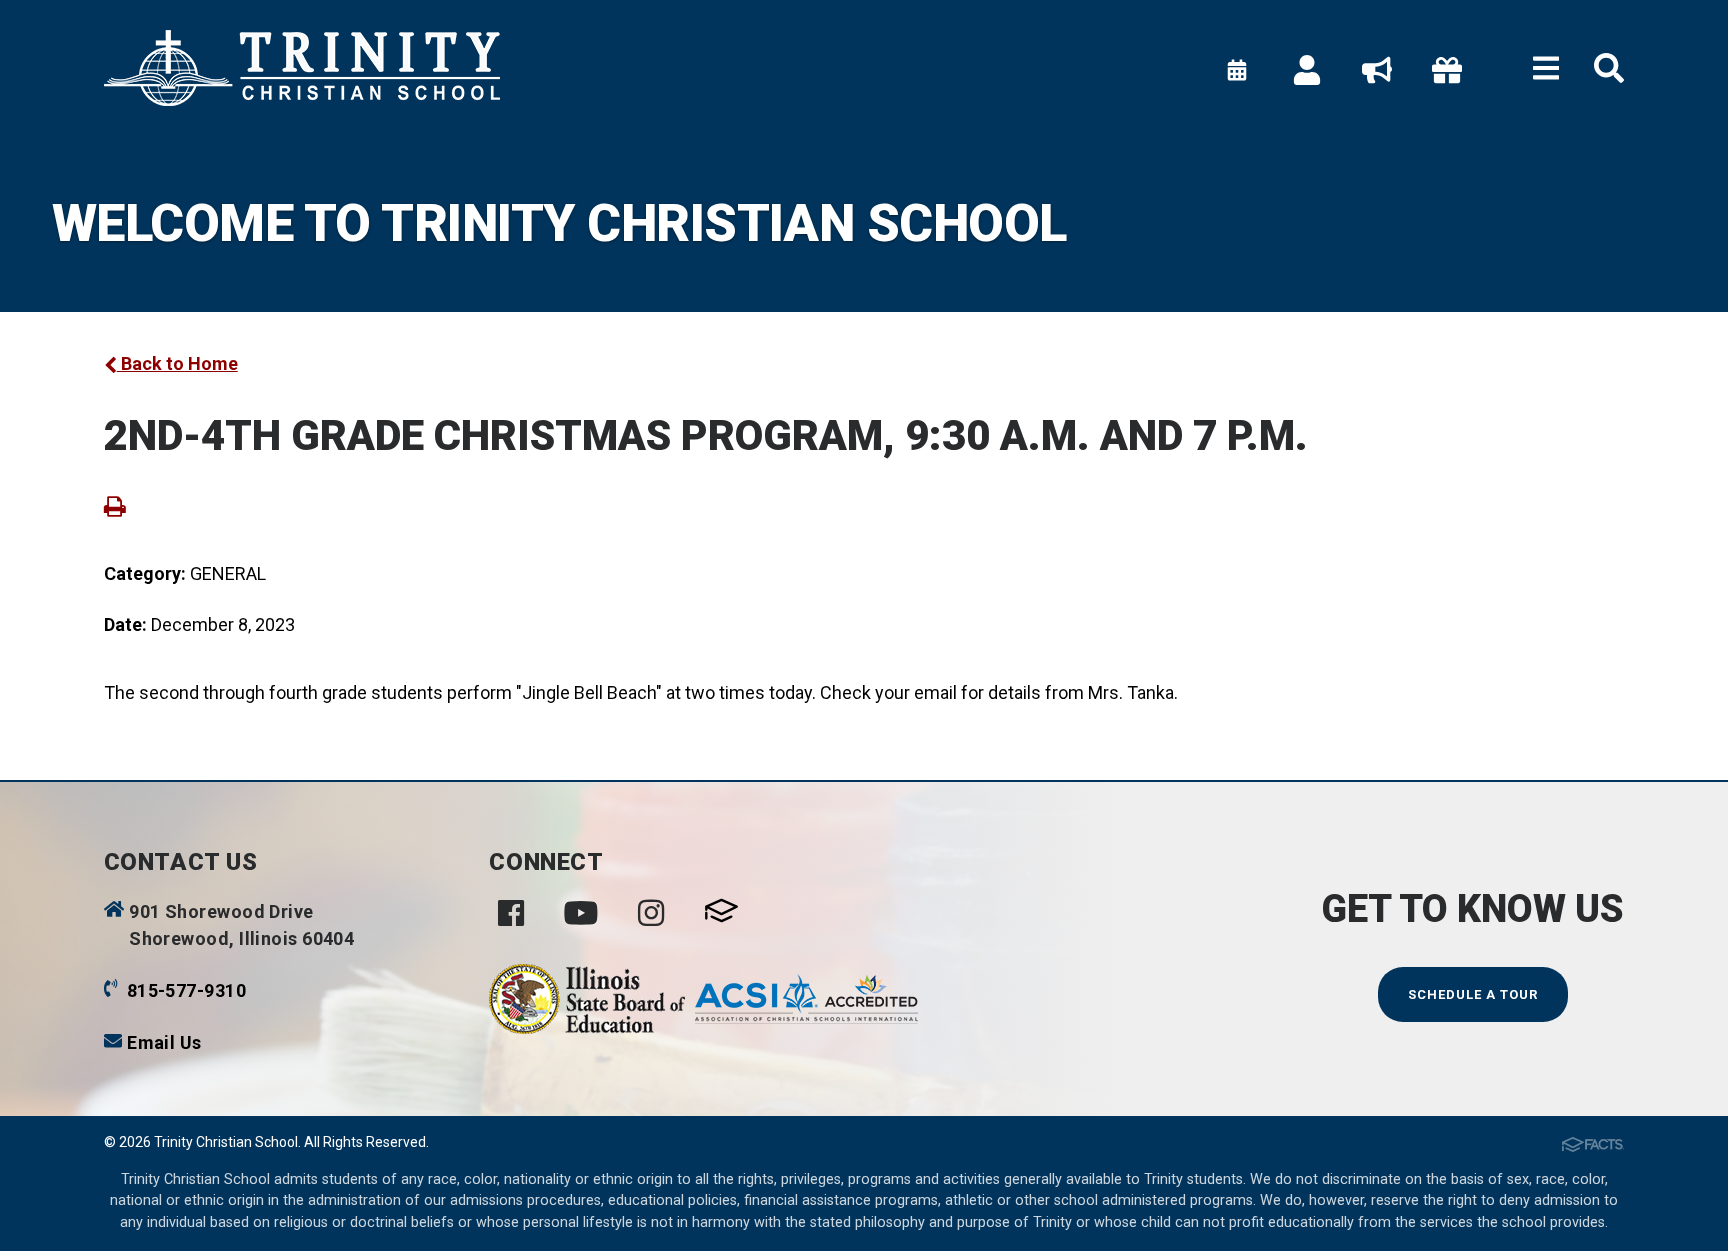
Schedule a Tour (1473, 994)
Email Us (164, 1042)
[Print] (115, 505)
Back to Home (177, 363)
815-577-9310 (186, 990)
